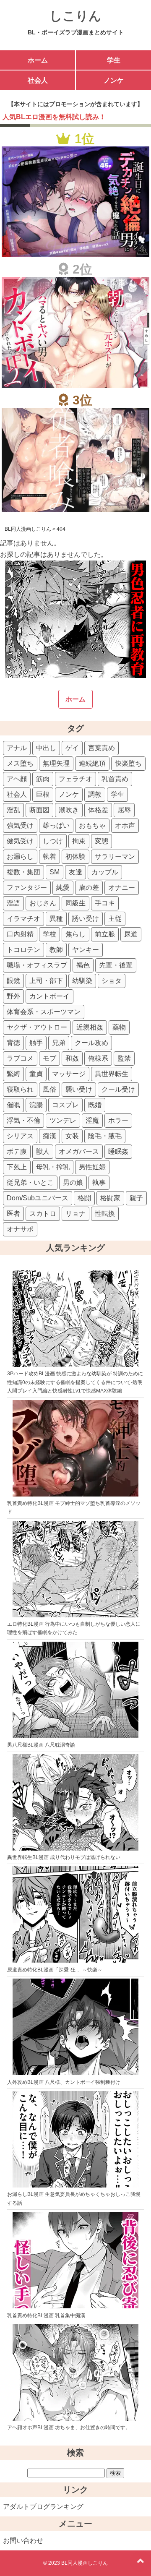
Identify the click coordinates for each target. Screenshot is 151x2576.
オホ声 (125, 825)
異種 (56, 919)
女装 (72, 1136)
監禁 (124, 1058)
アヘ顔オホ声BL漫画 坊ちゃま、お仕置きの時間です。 (69, 2427)
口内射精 (20, 934)
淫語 (13, 903)
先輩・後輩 (116, 965)
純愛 (63, 888)
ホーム (38, 60)
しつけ (53, 841)
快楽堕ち (128, 763)
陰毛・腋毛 (105, 1136)
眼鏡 (13, 981)
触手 (36, 1043)
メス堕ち (20, 763)
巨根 (43, 794)
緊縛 (13, 1074)
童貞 (36, 1074)
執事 (99, 1182)
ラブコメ (20, 1058)
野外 (13, 996)
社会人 (38, 80)
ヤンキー (86, 950)
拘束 (79, 841)
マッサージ (69, 1074)
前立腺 (105, 934)
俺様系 (98, 1058)
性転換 (105, 1214)
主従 (115, 919)
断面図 (39, 810)
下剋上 (17, 1167)
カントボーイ (49, 996)
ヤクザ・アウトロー (37, 1027)
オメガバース (79, 1151)
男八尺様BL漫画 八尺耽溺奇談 (41, 1745)
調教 (95, 794)
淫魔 (92, 1120)
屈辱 (124, 810)
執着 (49, 856)
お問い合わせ (23, 2541)
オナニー (122, 888)
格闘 (84, 1198)
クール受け (118, 1089)
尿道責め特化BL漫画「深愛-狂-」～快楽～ (55, 1970)
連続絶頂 (92, 763)
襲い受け (79, 1089)
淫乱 (13, 810)
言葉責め (102, 748)
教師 (56, 950)
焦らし (75, 934)
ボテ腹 (17, 1151)
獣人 (43, 1151)
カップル (105, 872)
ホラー (118, 1120)
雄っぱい (56, 825)
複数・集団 (23, 872)
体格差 (98, 810)
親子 (136, 1198)
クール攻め (91, 1043)
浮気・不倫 (23, 1120)
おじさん (43, 903)
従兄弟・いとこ (30, 1182)
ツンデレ (63, 1120)
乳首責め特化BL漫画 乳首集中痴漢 (46, 2315)
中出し (46, 748)
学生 (114, 60)
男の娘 (73, 1182)
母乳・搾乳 (53, 1167)
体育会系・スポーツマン (44, 1012)
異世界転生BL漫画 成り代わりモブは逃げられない (64, 1857)
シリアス (20, 1136)
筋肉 (43, 779)
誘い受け (86, 919)
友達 (75, 872)
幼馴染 (82, 981)
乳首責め (115, 779)
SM (55, 872)
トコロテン (23, 950)
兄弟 (59, 1043)
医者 (13, 1214)
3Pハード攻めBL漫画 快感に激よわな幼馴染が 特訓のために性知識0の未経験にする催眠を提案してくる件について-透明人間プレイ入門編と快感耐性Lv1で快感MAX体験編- (75, 1382)
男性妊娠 (92, 1167)
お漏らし (20, 856)
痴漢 (49, 1136)
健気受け (20, 841)
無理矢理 (56, 763)
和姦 (72, 1058)
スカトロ (43, 1214)
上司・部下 (46, 981)
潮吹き (69, 810)
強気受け (20, 825)
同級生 (75, 903)
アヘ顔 (17, 779)
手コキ (105, 903)
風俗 (49, 1089)
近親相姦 (90, 1027)
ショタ (112, 981)
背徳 (13, 1043)
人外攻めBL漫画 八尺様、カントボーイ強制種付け (64, 2082)
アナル (17, 748)
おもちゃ (92, 825)
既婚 (95, 1105)
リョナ (75, 1214)
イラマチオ (23, 919)
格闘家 (110, 1198)
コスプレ (65, 1105)
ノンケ (114, 80)
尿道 (131, 934)
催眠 (13, 1105)
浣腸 (36, 1105)
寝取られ (20, 1089)
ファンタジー (27, 888)
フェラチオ (75, 779)
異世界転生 (112, 1074)
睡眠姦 (118, 1151)
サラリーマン (115, 856)
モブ (49, 1058)
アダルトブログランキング (43, 2507)
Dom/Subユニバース (38, 1198)
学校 (49, 934)
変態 (102, 841)
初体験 (75, 856)
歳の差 (89, 888)
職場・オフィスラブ (37, 965)
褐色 (83, 965)
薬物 (119, 1027)
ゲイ (72, 748)
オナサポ (20, 1229)
